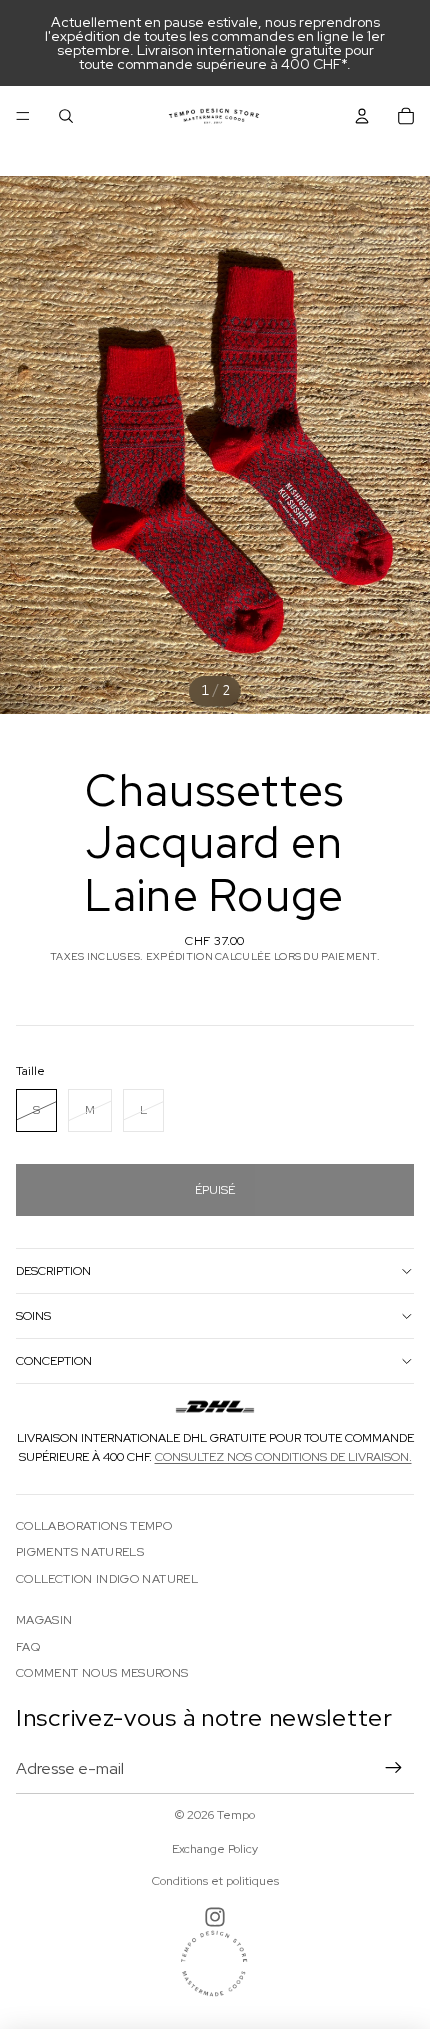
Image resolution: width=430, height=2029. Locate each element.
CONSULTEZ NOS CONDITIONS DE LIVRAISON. (283, 1457)
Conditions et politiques (215, 1881)
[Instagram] (215, 1917)
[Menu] (23, 116)
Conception (54, 1361)
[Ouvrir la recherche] (66, 116)
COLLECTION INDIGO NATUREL (107, 1579)
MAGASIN (44, 1620)
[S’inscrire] (394, 1768)
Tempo (236, 1815)
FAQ (28, 1647)
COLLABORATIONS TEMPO (94, 1526)
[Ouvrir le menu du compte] (362, 116)
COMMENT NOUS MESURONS (102, 1673)
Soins (33, 1316)
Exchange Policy (215, 1849)
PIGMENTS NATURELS (80, 1552)
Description (53, 1271)
